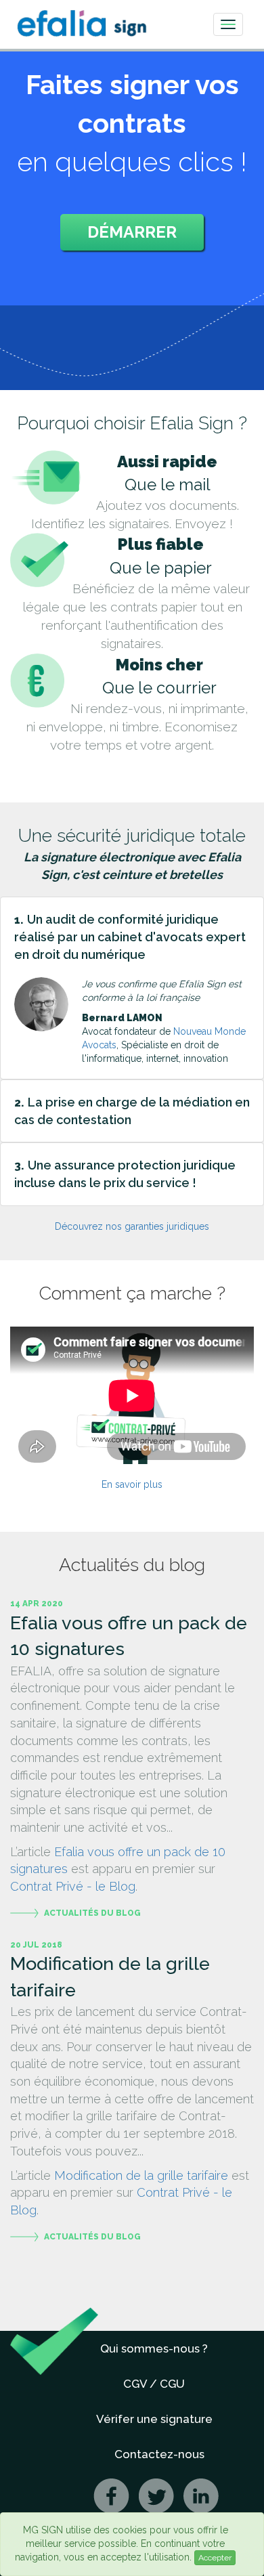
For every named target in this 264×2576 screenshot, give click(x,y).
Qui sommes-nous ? (154, 2348)
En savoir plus (132, 1484)
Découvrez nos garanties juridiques (132, 1226)
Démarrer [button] (132, 232)
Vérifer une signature (154, 2419)
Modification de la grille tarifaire (141, 2175)
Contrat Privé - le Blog (73, 1886)
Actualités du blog (92, 1913)
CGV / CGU (154, 2384)
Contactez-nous (159, 2454)
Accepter (215, 2558)
